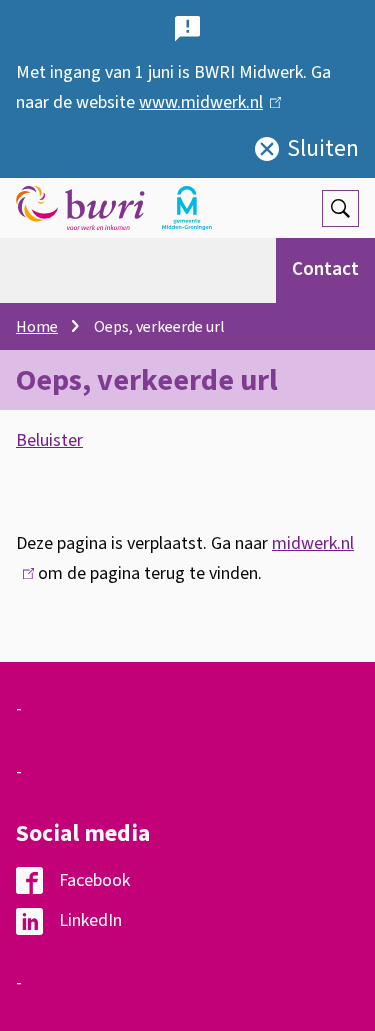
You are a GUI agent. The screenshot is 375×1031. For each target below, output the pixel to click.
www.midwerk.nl (205, 102)
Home (37, 327)
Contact (325, 269)
